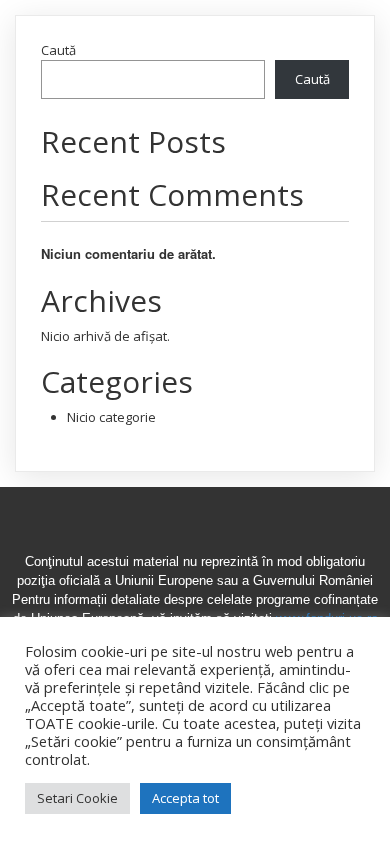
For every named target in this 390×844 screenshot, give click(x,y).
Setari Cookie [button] (77, 798)
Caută (58, 50)
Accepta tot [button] (185, 798)
